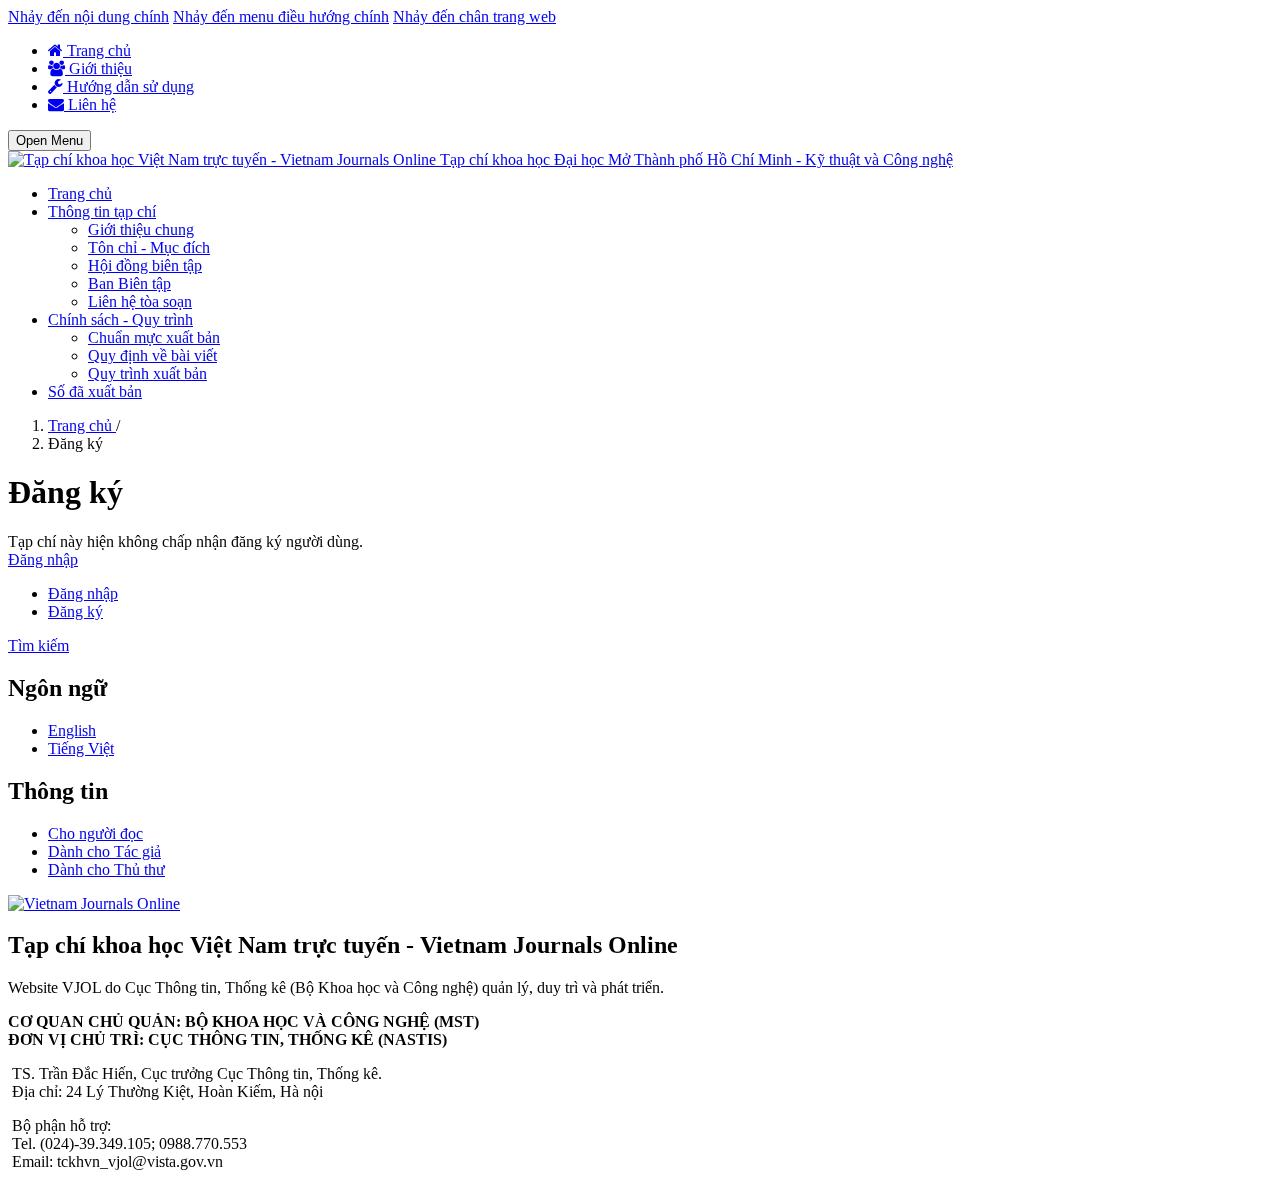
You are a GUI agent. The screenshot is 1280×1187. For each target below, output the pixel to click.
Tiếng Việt (81, 748)
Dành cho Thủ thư (106, 869)
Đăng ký (75, 611)
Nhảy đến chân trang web (474, 16)
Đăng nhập (43, 559)
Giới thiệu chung (141, 229)
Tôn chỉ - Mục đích (149, 247)
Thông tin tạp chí (102, 211)
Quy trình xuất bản (147, 373)
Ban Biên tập (129, 283)
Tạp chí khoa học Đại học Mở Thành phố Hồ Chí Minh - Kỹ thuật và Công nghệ (696, 159)
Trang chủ (97, 50)
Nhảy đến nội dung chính (88, 16)
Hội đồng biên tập (145, 265)
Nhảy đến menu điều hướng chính (281, 16)
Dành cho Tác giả (104, 851)
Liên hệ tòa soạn (140, 301)
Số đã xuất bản (95, 391)
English (72, 730)
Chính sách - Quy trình (120, 319)
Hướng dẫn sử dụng (128, 86)
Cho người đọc (95, 833)
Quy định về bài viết (152, 355)
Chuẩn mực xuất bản (154, 337)
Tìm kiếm (38, 645)
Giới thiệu (98, 68)
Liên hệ (90, 104)
